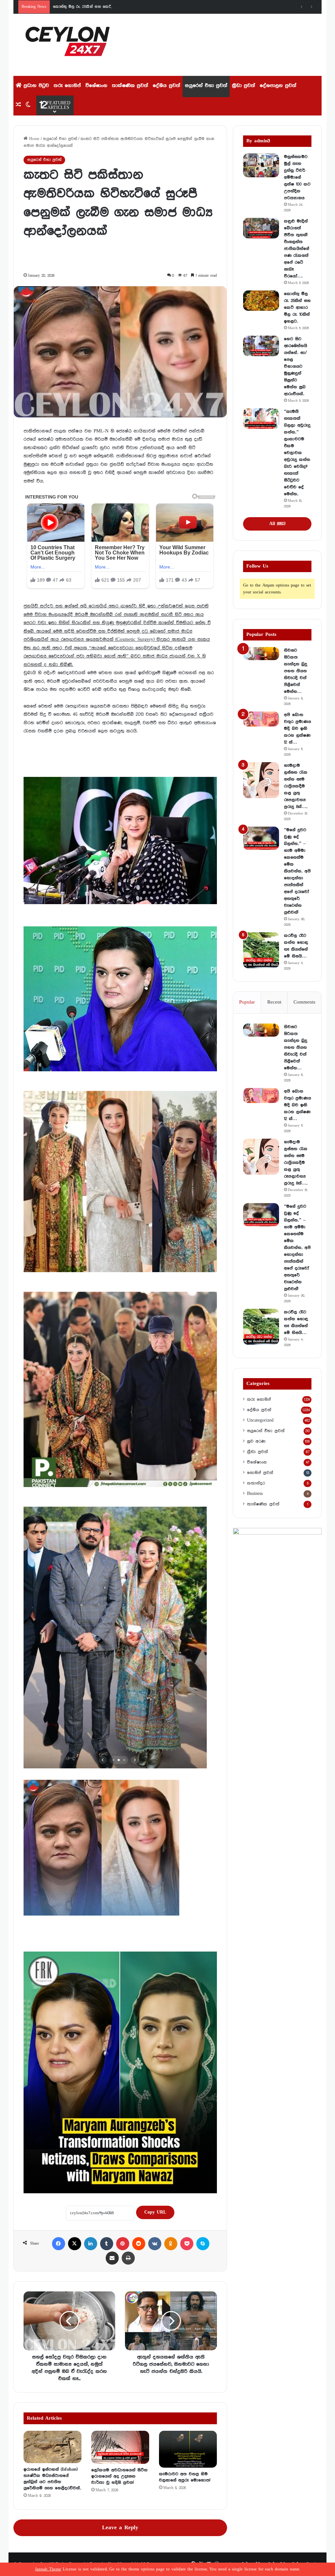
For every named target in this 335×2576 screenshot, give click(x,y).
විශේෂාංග (96, 86)
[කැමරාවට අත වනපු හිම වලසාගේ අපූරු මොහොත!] (188, 2449)
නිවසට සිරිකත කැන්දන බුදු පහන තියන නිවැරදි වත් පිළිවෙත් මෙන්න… (296, 671)
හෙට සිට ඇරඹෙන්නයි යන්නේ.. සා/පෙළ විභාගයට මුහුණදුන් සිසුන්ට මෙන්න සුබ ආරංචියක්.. (296, 366)
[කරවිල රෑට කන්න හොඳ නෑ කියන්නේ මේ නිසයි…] (261, 950)
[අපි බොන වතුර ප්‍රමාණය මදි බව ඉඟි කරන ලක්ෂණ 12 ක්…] (261, 719)
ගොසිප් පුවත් (260, 1473)
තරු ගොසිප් (67, 86)
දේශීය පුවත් (167, 86)
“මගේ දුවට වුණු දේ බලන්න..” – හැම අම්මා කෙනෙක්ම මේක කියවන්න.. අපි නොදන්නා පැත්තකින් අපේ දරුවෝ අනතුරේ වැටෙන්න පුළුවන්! (297, 871)
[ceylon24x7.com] (68, 45)
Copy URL (155, 2212)
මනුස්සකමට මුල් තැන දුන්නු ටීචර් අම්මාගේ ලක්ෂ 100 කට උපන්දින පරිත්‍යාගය (297, 177)
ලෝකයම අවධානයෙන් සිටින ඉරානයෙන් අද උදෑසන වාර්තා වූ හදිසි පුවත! (119, 2476)
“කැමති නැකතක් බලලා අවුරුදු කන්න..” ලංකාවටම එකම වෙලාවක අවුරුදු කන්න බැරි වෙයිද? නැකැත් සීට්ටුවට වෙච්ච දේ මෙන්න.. (297, 453)
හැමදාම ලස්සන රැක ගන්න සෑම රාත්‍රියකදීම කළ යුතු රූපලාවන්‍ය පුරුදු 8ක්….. (296, 786)
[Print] (128, 2258)
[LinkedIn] (91, 2244)
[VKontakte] (155, 2244)
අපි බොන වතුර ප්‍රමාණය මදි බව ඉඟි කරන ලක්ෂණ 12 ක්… (298, 728)
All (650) (277, 524)
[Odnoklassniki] (171, 2244)
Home (34, 139)
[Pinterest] (123, 2244)
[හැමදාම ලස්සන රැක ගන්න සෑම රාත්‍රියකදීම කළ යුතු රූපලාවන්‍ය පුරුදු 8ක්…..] (261, 780)
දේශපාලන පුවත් (278, 86)
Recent (274, 1002)
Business (255, 1494)
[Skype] (203, 2244)
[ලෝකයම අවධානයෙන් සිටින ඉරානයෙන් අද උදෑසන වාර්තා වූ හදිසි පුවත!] (120, 2447)
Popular (247, 1002)
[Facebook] (59, 2244)
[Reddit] (139, 2244)
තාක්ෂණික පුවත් (130, 86)
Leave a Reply (120, 2528)
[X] (75, 2244)
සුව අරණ (256, 1441)
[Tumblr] (107, 2244)
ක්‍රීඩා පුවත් (244, 86)
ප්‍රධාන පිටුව (35, 86)
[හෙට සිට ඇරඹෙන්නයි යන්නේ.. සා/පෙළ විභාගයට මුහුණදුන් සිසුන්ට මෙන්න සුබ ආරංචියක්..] (261, 346)
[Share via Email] (112, 2258)
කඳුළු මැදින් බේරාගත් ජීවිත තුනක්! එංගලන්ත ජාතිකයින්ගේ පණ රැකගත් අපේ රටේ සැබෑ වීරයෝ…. (297, 249)
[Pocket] (187, 2244)
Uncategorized (260, 1420)
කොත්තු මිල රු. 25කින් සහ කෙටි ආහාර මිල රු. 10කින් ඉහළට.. (297, 307)
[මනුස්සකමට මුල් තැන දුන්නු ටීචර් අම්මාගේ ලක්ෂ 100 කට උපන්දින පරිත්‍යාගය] (261, 165)
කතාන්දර (256, 1483)
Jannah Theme (48, 2569)
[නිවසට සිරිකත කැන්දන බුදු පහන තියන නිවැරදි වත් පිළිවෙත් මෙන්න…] (261, 654)
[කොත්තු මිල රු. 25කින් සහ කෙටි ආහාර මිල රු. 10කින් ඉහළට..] (261, 301)
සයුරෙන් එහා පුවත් (206, 86)
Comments (304, 1002)
